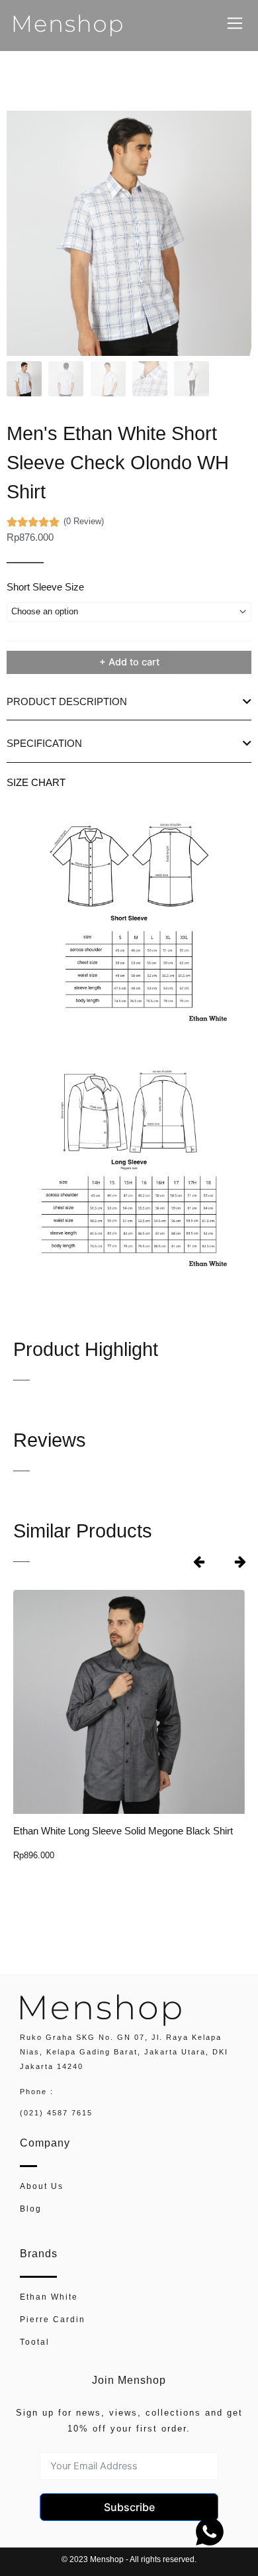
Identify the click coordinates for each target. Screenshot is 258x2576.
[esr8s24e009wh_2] (129, 233)
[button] (129, 702)
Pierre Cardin (53, 2319)
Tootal (35, 2342)
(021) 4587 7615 (56, 2113)
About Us (42, 2186)
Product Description (67, 702)
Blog (31, 2209)
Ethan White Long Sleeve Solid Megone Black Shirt (123, 1831)
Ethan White (49, 2297)
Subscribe (129, 2507)
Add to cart (134, 662)
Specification (44, 744)
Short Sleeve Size (45, 587)
